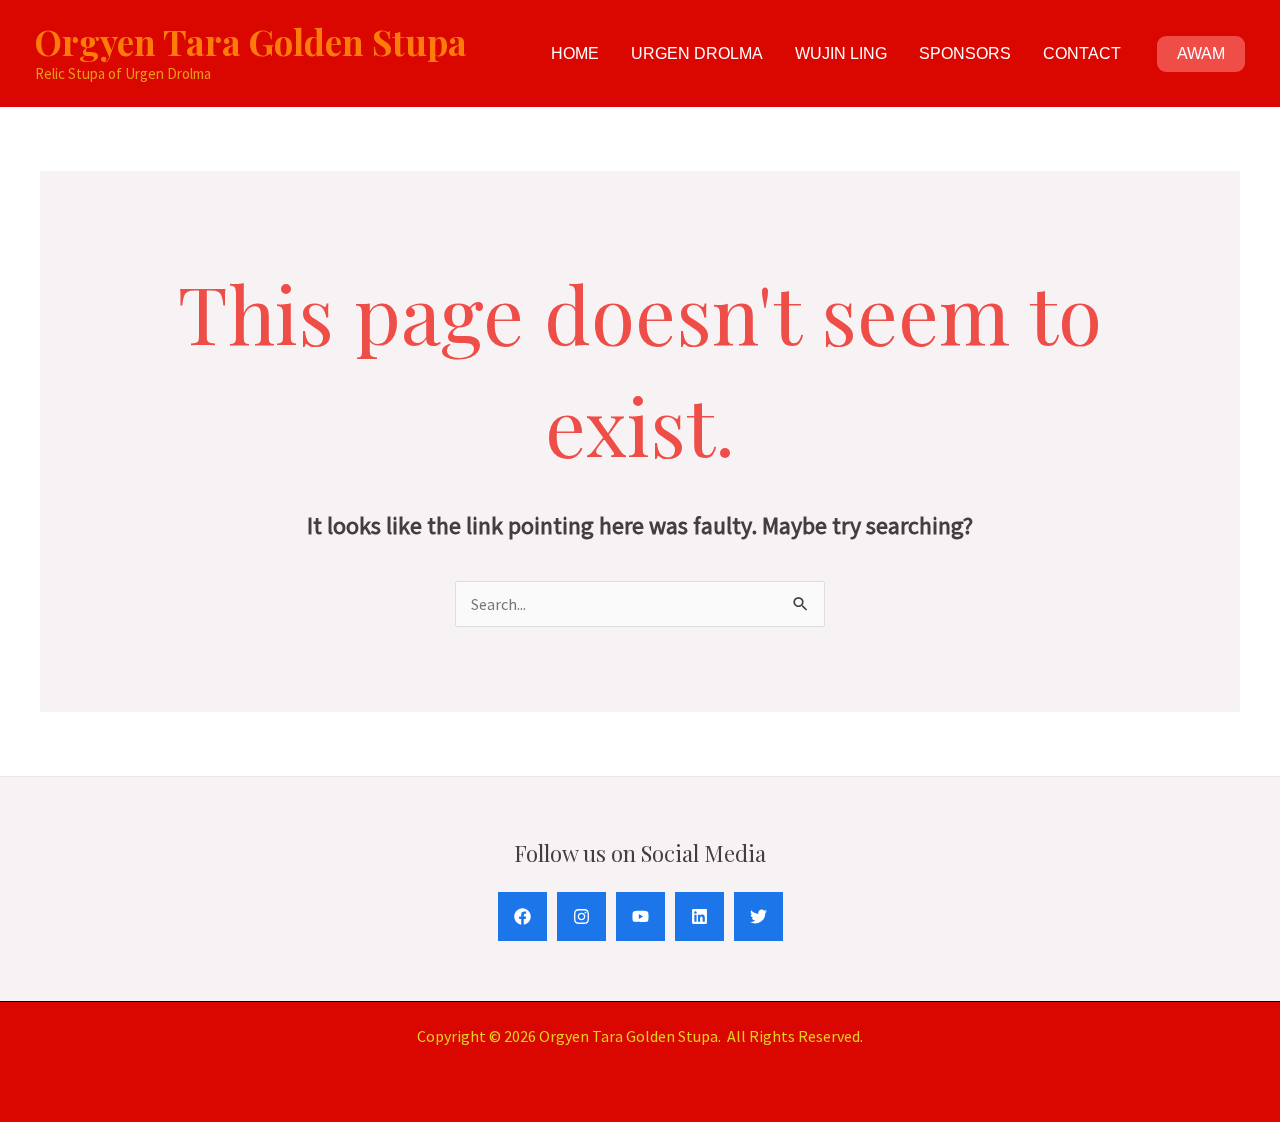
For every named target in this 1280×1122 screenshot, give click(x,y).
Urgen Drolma (697, 53)
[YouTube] (640, 916)
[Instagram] (581, 916)
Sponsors (965, 53)
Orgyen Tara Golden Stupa (251, 41)
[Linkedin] (699, 916)
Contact (1082, 53)
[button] (1201, 54)
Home (575, 53)
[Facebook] (522, 916)
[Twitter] (758, 916)
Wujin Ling (841, 53)
